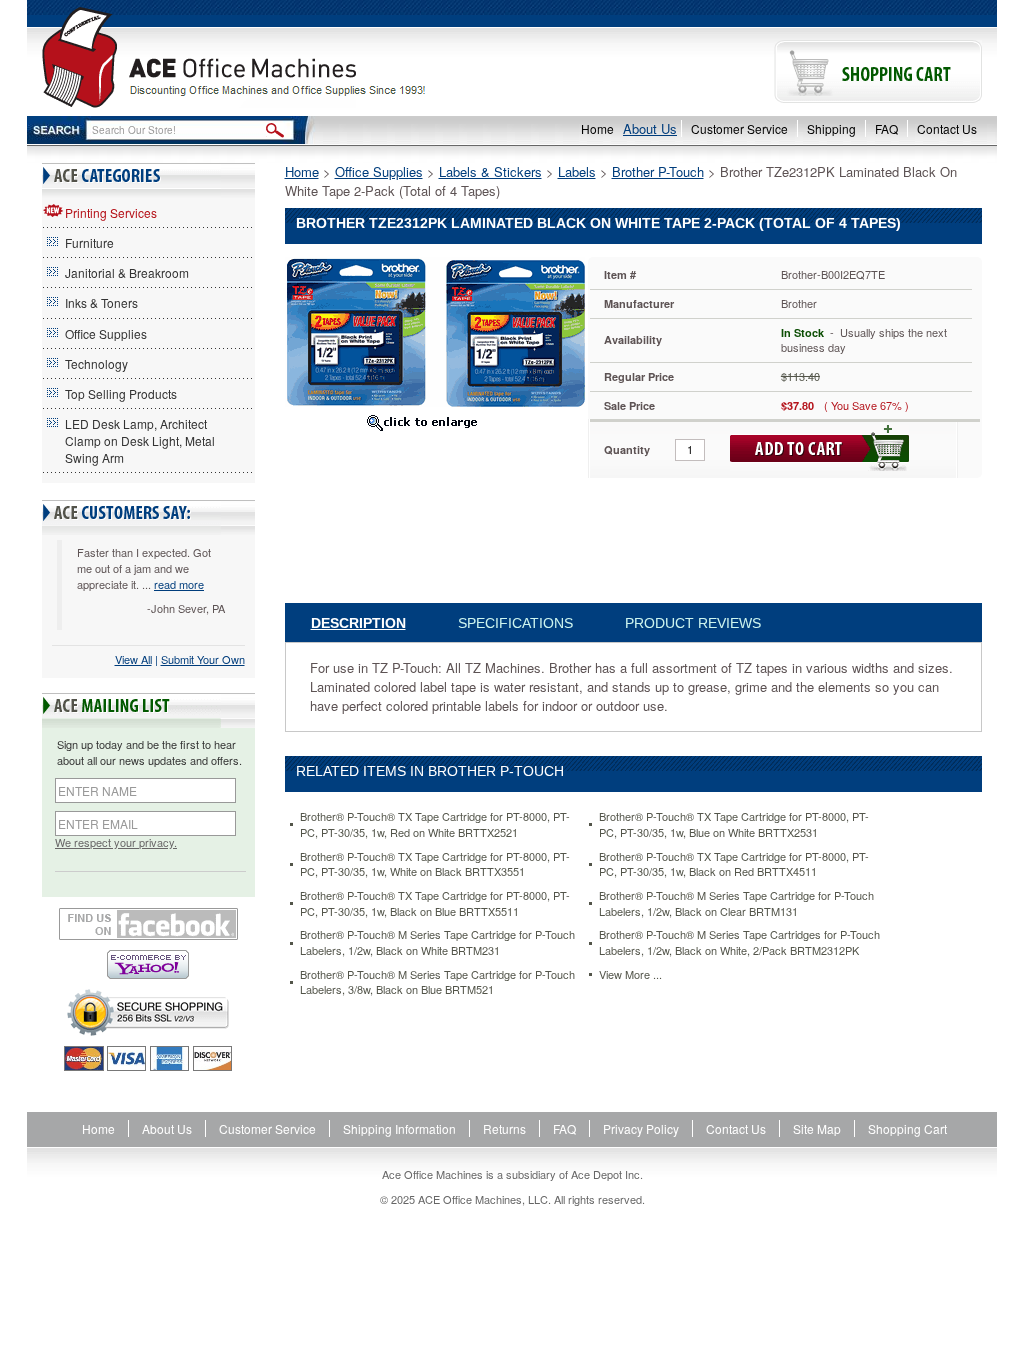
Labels (577, 171)
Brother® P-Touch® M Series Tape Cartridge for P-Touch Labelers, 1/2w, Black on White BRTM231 (437, 942)
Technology (96, 363)
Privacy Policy (641, 1128)
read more (179, 584)
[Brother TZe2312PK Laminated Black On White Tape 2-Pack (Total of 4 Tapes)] (435, 330)
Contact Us (947, 128)
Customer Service (739, 128)
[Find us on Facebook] (148, 924)
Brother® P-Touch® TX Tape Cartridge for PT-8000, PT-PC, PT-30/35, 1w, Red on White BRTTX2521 (435, 824)
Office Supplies (106, 333)
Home (597, 128)
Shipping (831, 128)
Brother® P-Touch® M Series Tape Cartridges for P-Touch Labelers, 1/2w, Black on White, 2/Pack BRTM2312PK (739, 942)
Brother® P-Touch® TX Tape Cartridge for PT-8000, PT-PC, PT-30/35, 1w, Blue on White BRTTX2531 (734, 824)
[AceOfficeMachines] (269, 57)
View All (133, 659)
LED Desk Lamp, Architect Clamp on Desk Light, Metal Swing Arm (140, 440)
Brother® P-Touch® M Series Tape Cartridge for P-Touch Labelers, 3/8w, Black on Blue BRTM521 (437, 982)
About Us (650, 128)
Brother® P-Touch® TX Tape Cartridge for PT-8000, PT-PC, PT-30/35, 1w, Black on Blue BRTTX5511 (435, 903)
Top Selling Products (121, 393)
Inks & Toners (101, 302)
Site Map (817, 1128)
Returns (504, 1128)
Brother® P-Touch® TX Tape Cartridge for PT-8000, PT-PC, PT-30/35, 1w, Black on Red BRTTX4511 (734, 864)
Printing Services (111, 212)
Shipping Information (399, 1128)
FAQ (886, 128)
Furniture (89, 242)
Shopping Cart (907, 1128)
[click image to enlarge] (421, 422)
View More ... (630, 974)
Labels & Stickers (490, 171)
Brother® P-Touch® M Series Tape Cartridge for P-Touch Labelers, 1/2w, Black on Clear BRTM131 (736, 903)
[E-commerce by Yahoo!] (148, 964)
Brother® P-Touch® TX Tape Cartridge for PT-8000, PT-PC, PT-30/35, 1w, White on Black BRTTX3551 (435, 864)
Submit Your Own (203, 659)
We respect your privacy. (116, 842)
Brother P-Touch (658, 171)
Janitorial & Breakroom (127, 272)
